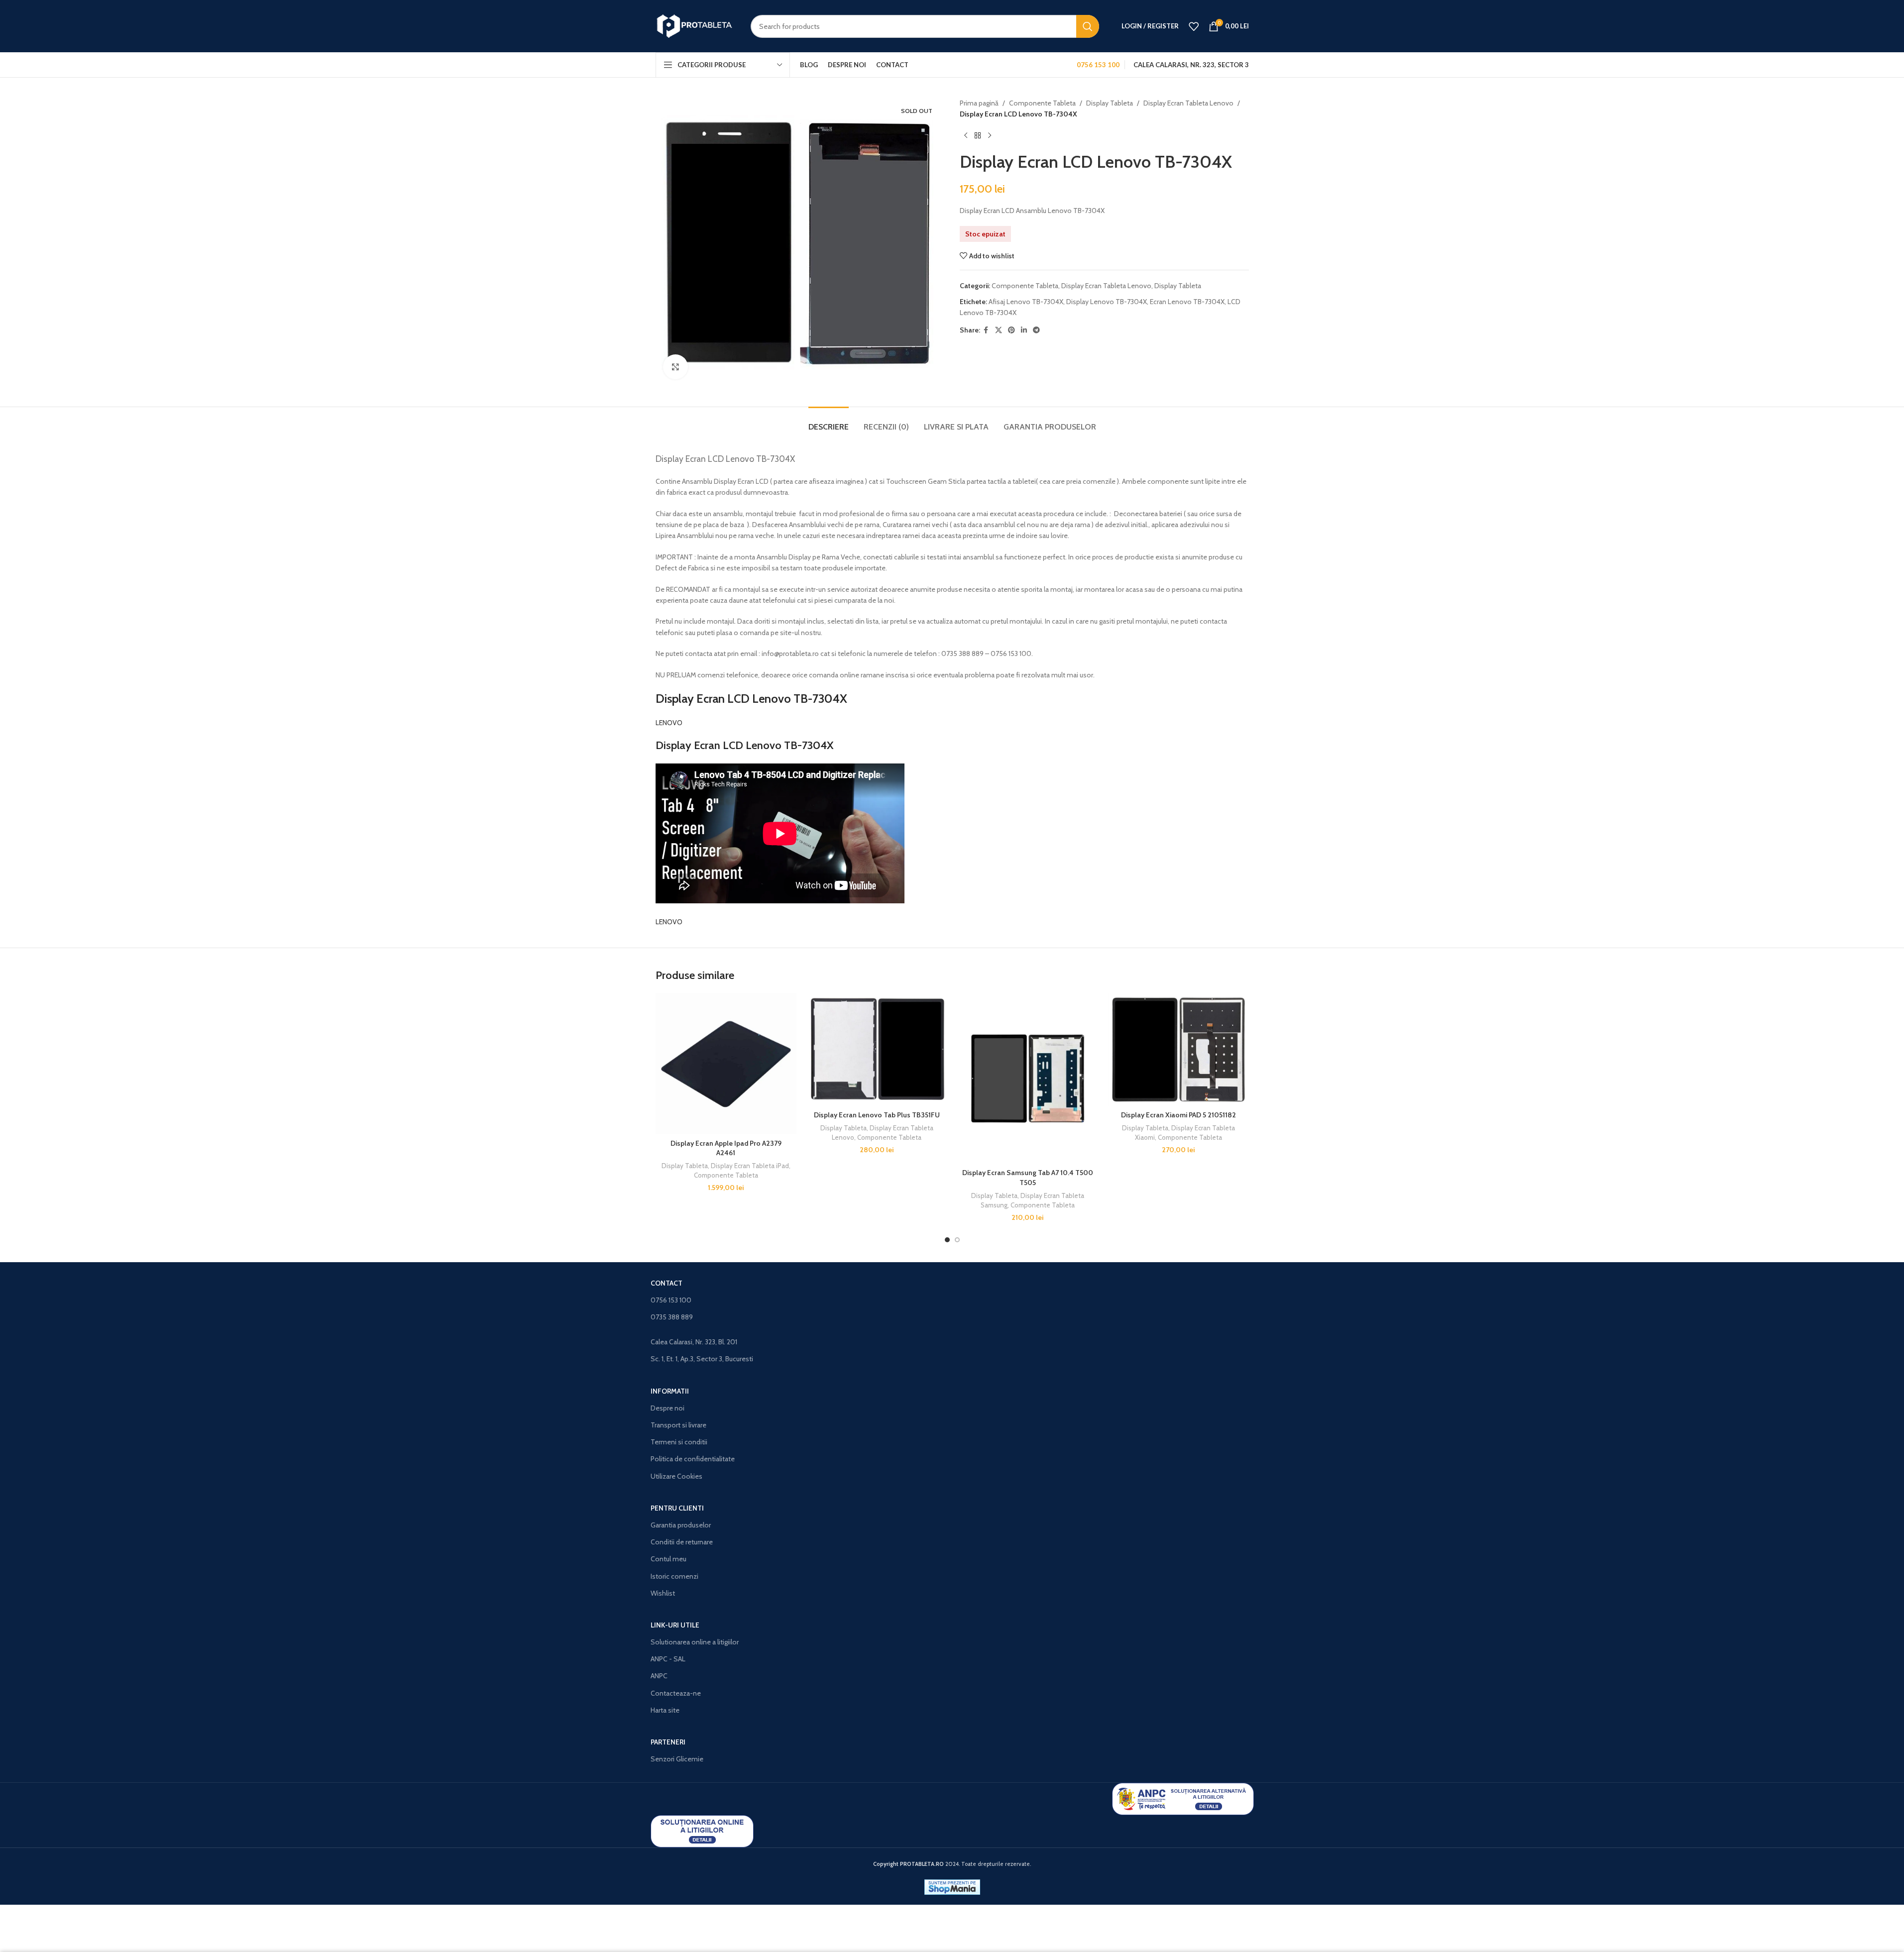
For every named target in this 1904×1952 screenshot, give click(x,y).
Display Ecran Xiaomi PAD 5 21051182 (1178, 1115)
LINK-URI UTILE (675, 1625)
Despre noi (668, 1408)
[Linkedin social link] (1024, 330)
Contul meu (669, 1559)
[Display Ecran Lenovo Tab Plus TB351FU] (877, 1049)
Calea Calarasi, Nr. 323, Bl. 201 (694, 1342)
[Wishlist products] (1194, 26)
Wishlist (663, 1593)
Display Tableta (1110, 103)
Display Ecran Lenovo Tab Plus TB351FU (877, 1115)
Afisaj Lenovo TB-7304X (1026, 302)
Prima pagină (979, 103)
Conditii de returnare (682, 1542)
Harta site (665, 1710)
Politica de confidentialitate (693, 1459)
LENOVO (669, 723)
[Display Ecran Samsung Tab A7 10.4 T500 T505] (1028, 1078)
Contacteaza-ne (676, 1693)
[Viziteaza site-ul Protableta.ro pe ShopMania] (952, 1886)
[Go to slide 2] (957, 1240)
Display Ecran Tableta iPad (750, 1166)
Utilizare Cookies (676, 1476)
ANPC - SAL (668, 1659)
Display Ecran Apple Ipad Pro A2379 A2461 (726, 1148)
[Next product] (990, 136)
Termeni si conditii (679, 1442)
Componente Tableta (1042, 103)
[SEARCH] (1088, 26)
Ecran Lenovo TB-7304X (1187, 302)
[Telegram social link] (1036, 330)
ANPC (659, 1676)
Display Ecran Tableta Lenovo (1188, 103)
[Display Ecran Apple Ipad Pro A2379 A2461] (726, 1063)
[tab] (829, 422)
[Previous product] (966, 136)
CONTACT (667, 1283)
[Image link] (1183, 1798)
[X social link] (999, 330)
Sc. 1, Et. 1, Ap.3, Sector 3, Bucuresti (702, 1359)
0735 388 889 (672, 1317)
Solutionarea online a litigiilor (695, 1642)
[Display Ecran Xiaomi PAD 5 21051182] (1178, 1049)
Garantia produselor (681, 1525)
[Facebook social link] (986, 330)
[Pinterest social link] (1011, 330)
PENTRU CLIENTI (677, 1508)
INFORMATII (670, 1391)
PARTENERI (668, 1742)
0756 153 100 (671, 1300)
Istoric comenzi (674, 1576)
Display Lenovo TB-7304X (1107, 302)
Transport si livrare (678, 1425)
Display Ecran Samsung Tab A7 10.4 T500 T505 (1028, 1178)
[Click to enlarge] (675, 367)
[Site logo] (696, 25)
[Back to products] (978, 136)
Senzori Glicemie (677, 1759)
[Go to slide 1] (947, 1240)
